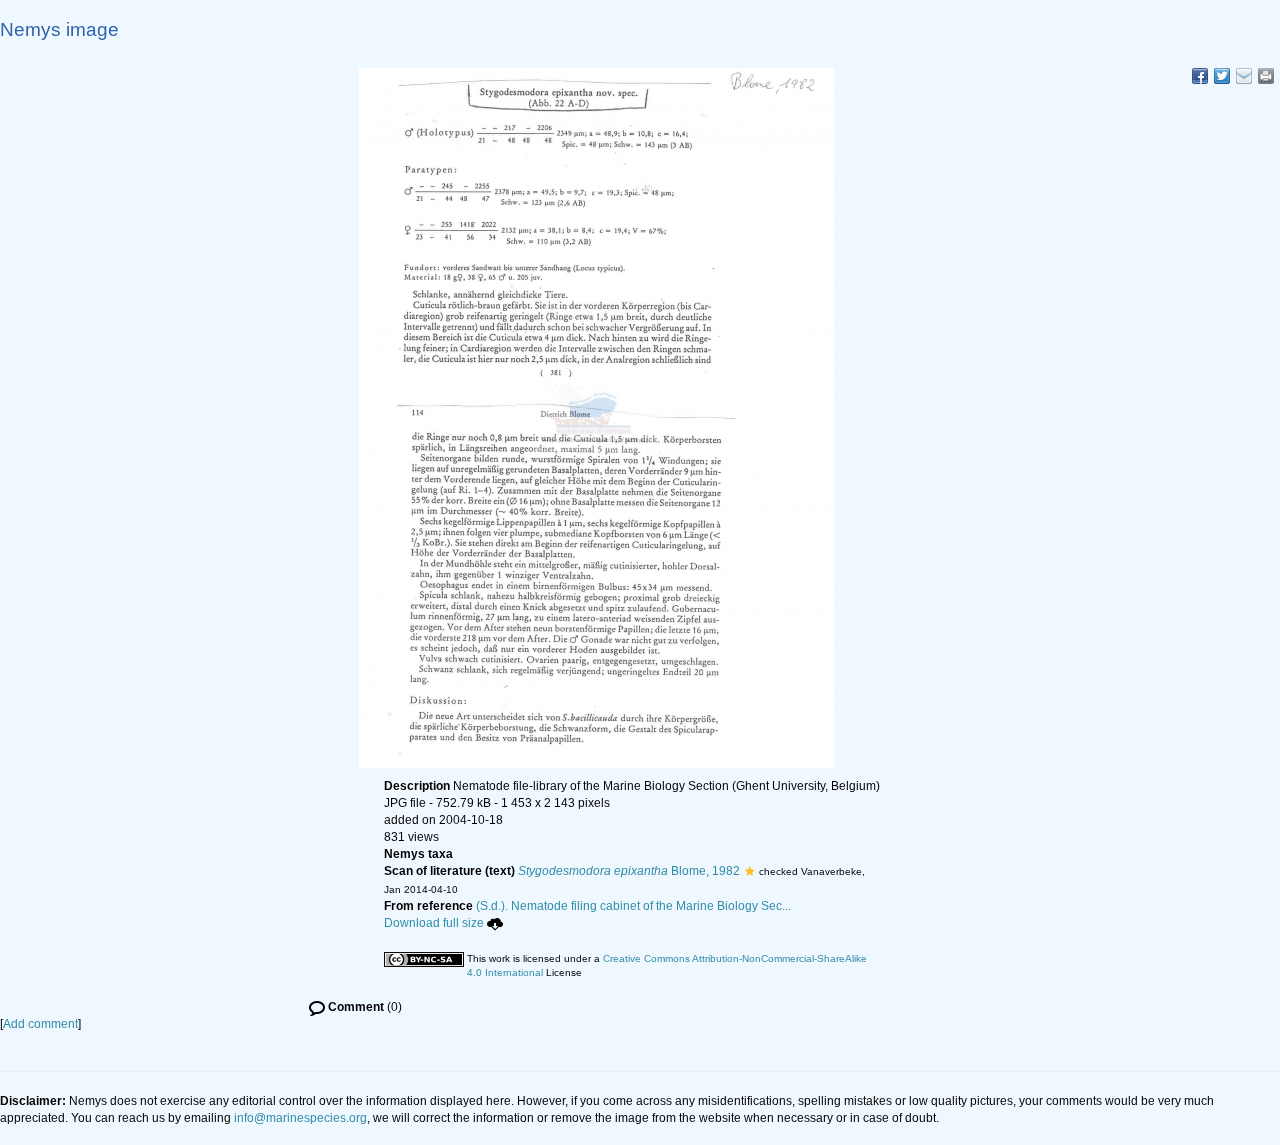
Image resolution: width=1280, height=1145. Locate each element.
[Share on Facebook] (1200, 76)
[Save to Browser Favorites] (1244, 76)
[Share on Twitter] (1222, 76)
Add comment (40, 1024)
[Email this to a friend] (1266, 76)
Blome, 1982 (629, 871)
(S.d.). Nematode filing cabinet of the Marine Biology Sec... (633, 906)
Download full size (434, 923)
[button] (749, 871)
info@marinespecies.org (300, 1118)
